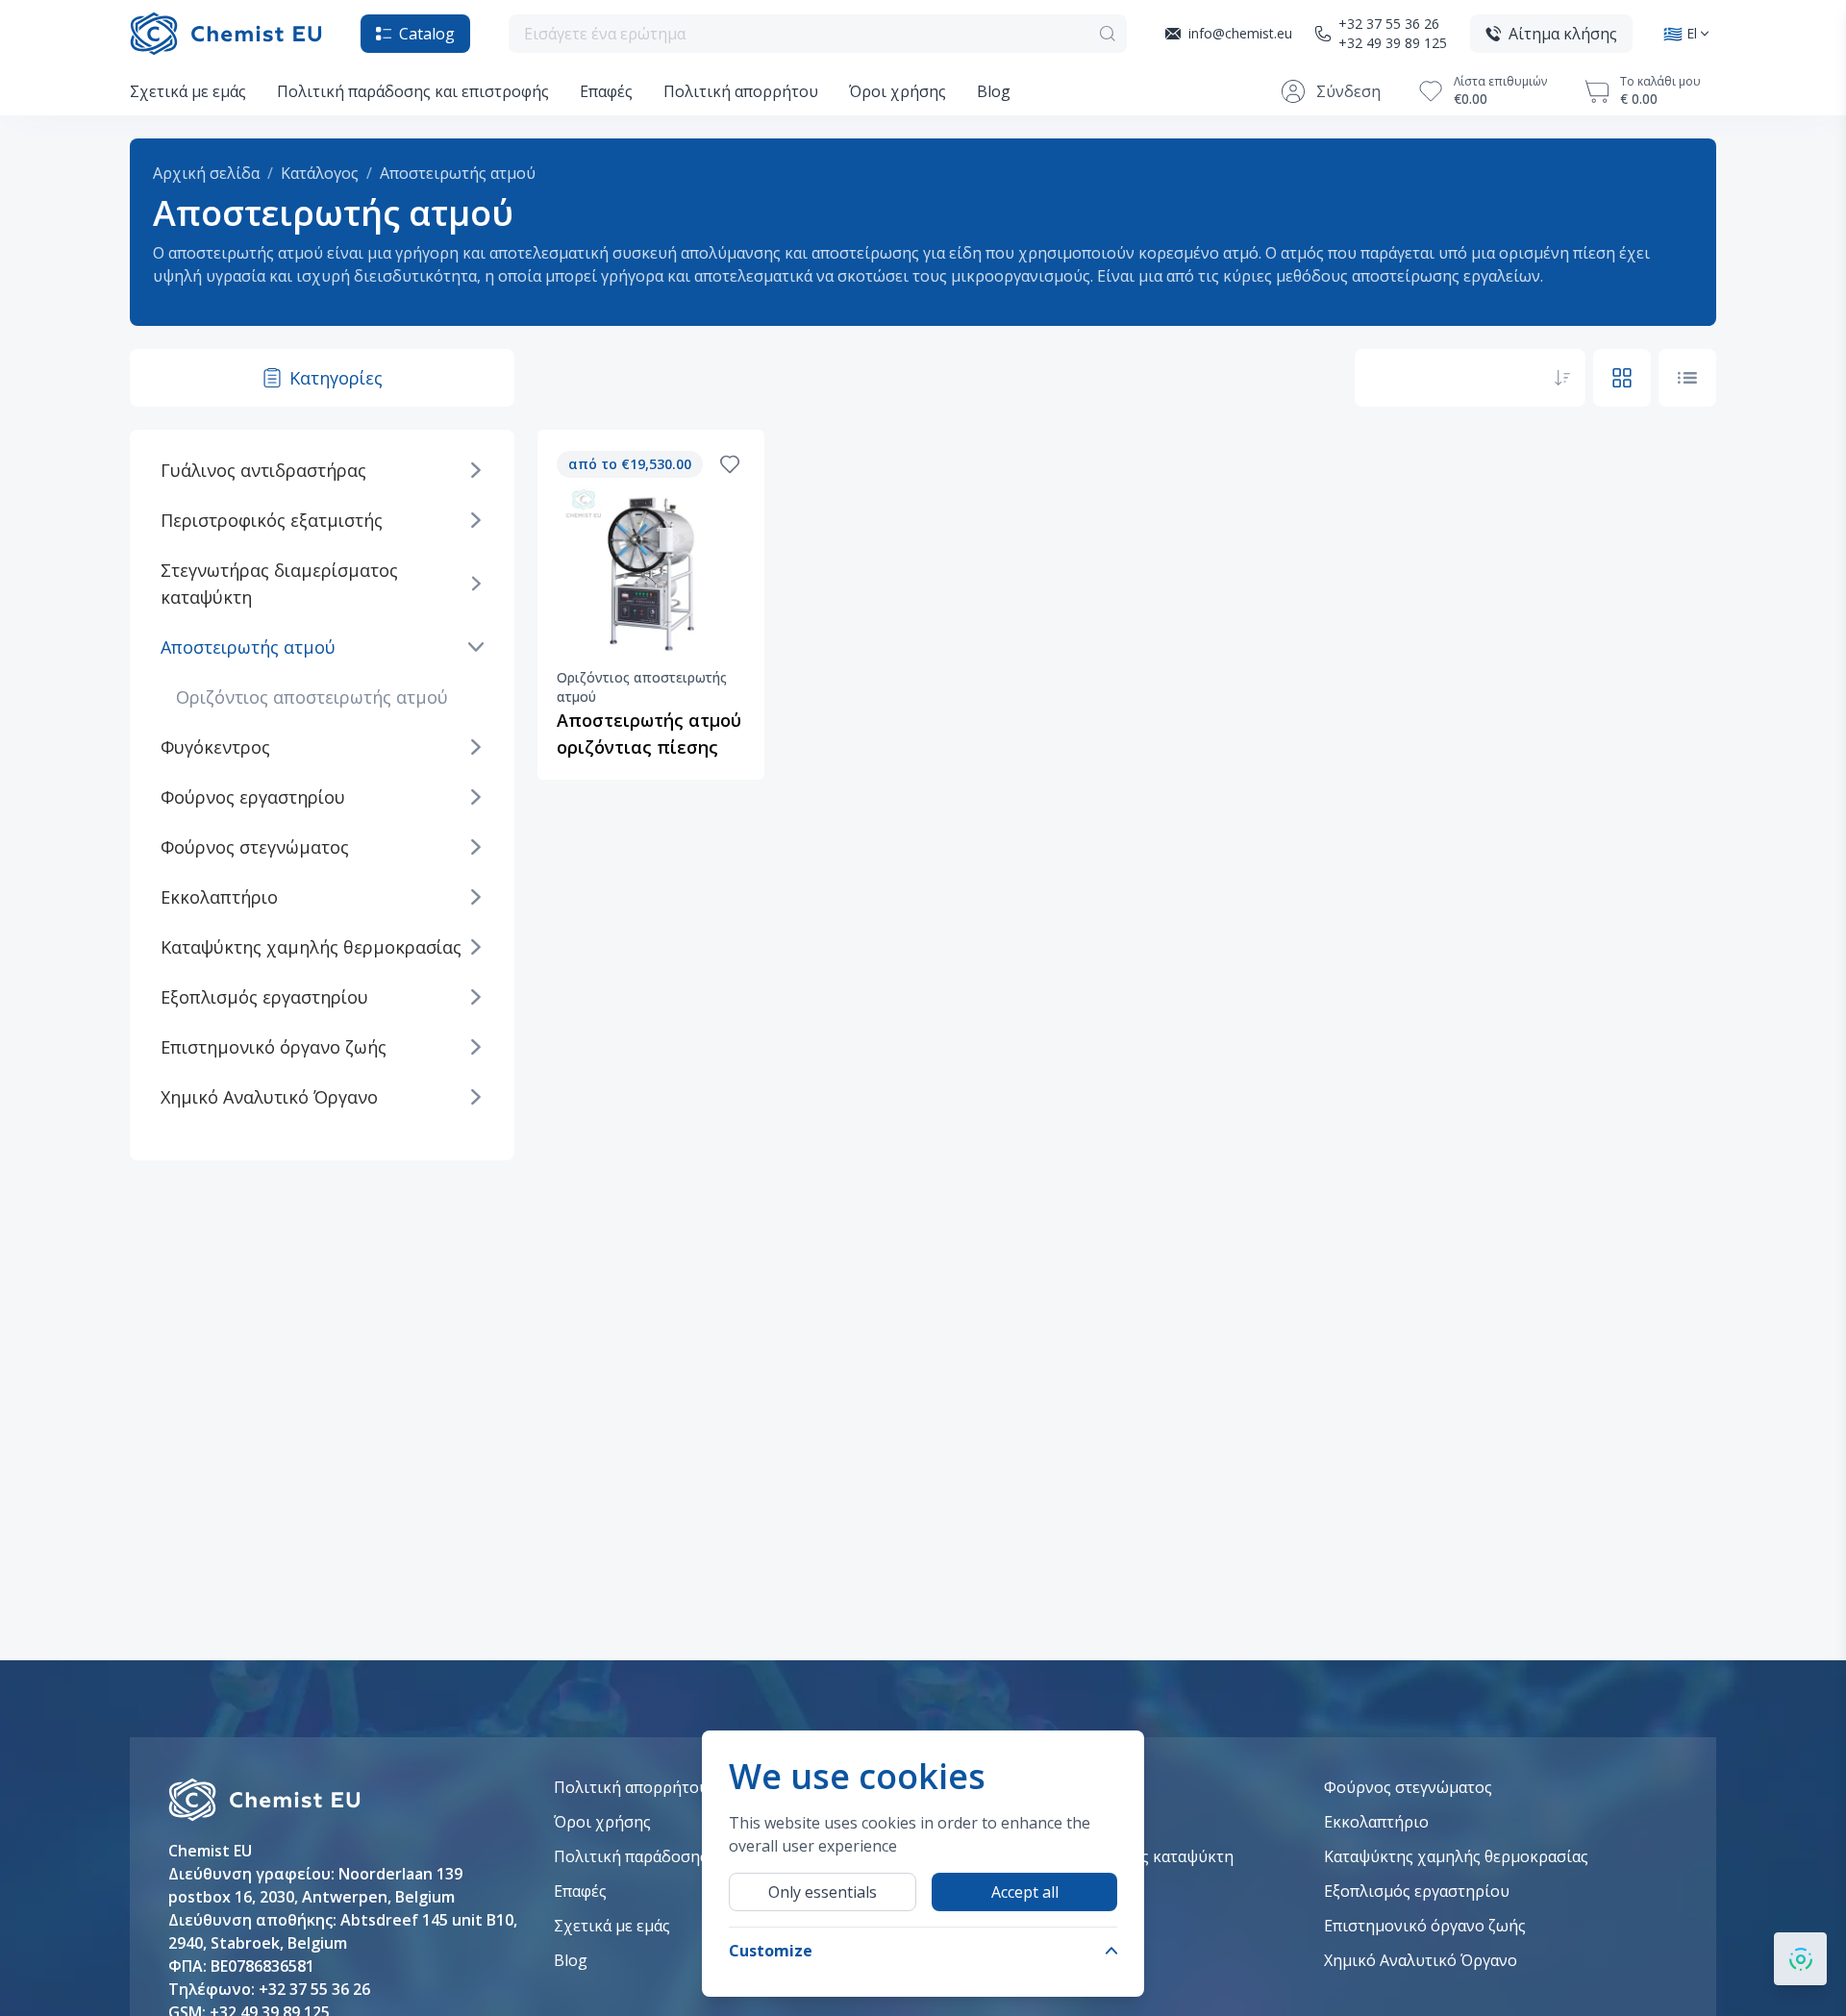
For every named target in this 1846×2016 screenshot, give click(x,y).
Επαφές (606, 91)
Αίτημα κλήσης (1563, 34)
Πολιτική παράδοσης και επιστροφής (413, 91)
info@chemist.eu (1240, 33)
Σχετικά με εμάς (188, 91)
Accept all (1025, 1892)
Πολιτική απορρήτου (741, 91)
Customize (771, 1951)
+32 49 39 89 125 (1393, 43)
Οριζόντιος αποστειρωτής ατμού (312, 697)
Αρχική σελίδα (206, 173)
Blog (994, 91)
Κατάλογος (320, 173)
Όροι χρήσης (898, 91)
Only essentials (823, 1892)
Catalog (427, 34)
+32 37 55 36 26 (1389, 24)
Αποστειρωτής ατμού (458, 173)
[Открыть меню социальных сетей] (1800, 1959)
